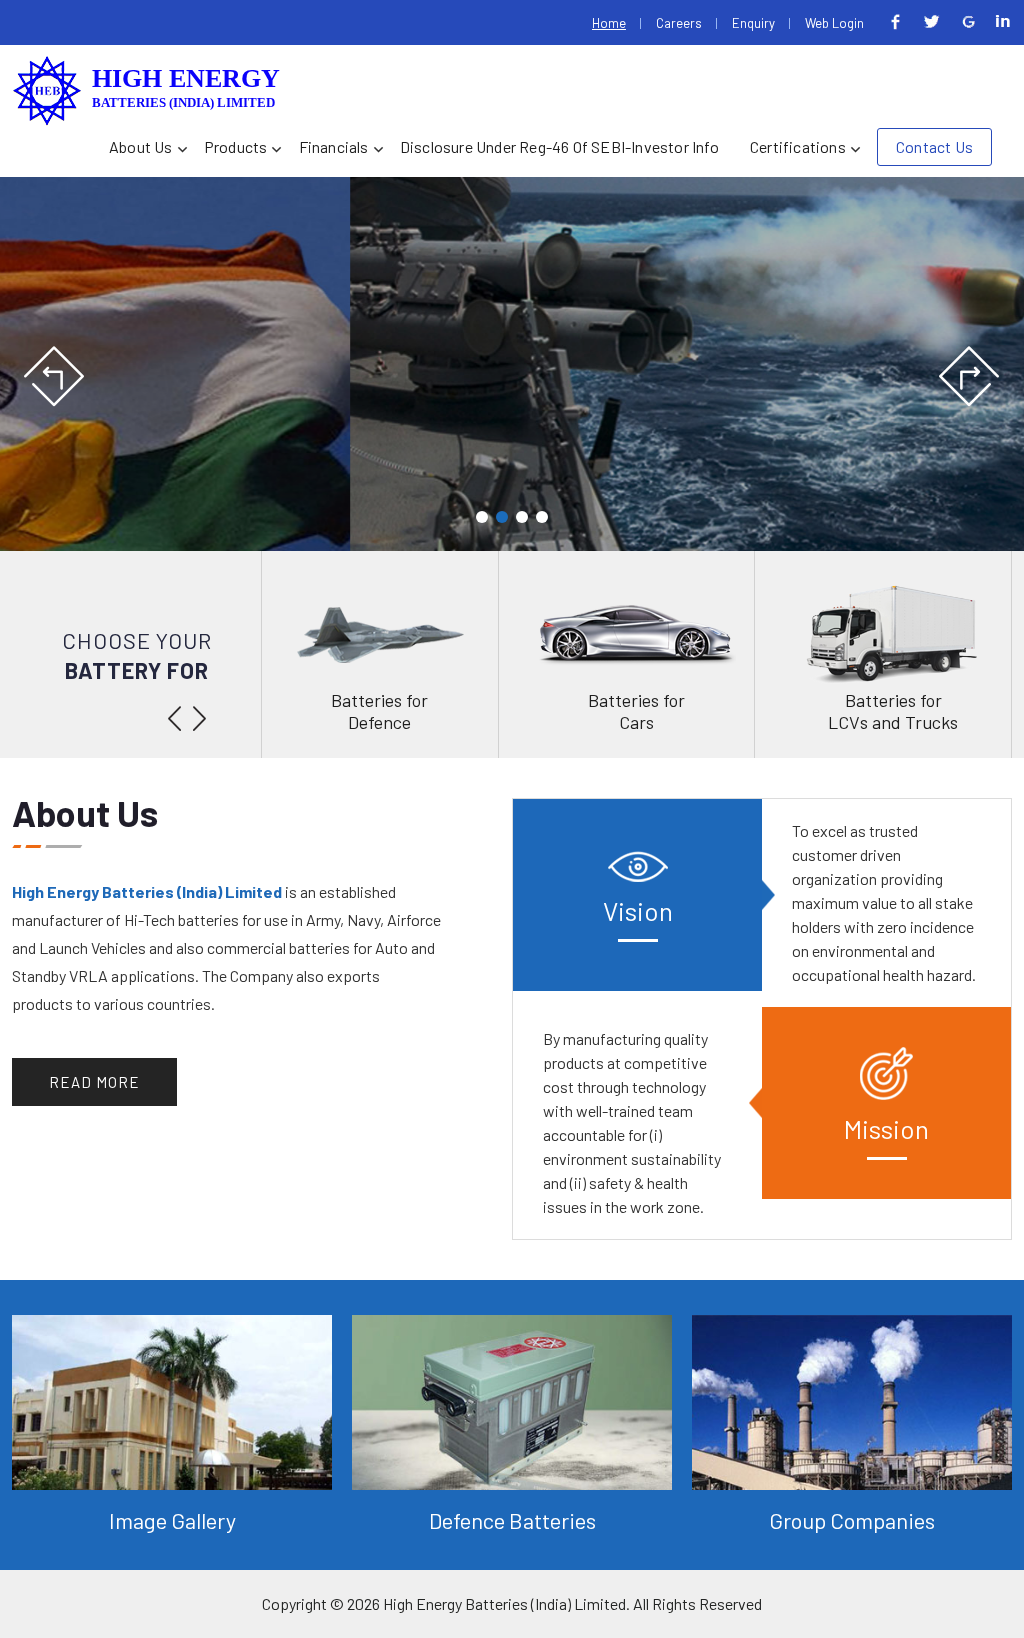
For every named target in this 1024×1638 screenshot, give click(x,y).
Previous (55, 377)
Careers (679, 23)
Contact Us (934, 146)
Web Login (834, 23)
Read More (94, 1082)
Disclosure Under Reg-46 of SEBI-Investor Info (559, 146)
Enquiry (753, 23)
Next (968, 377)
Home (609, 23)
